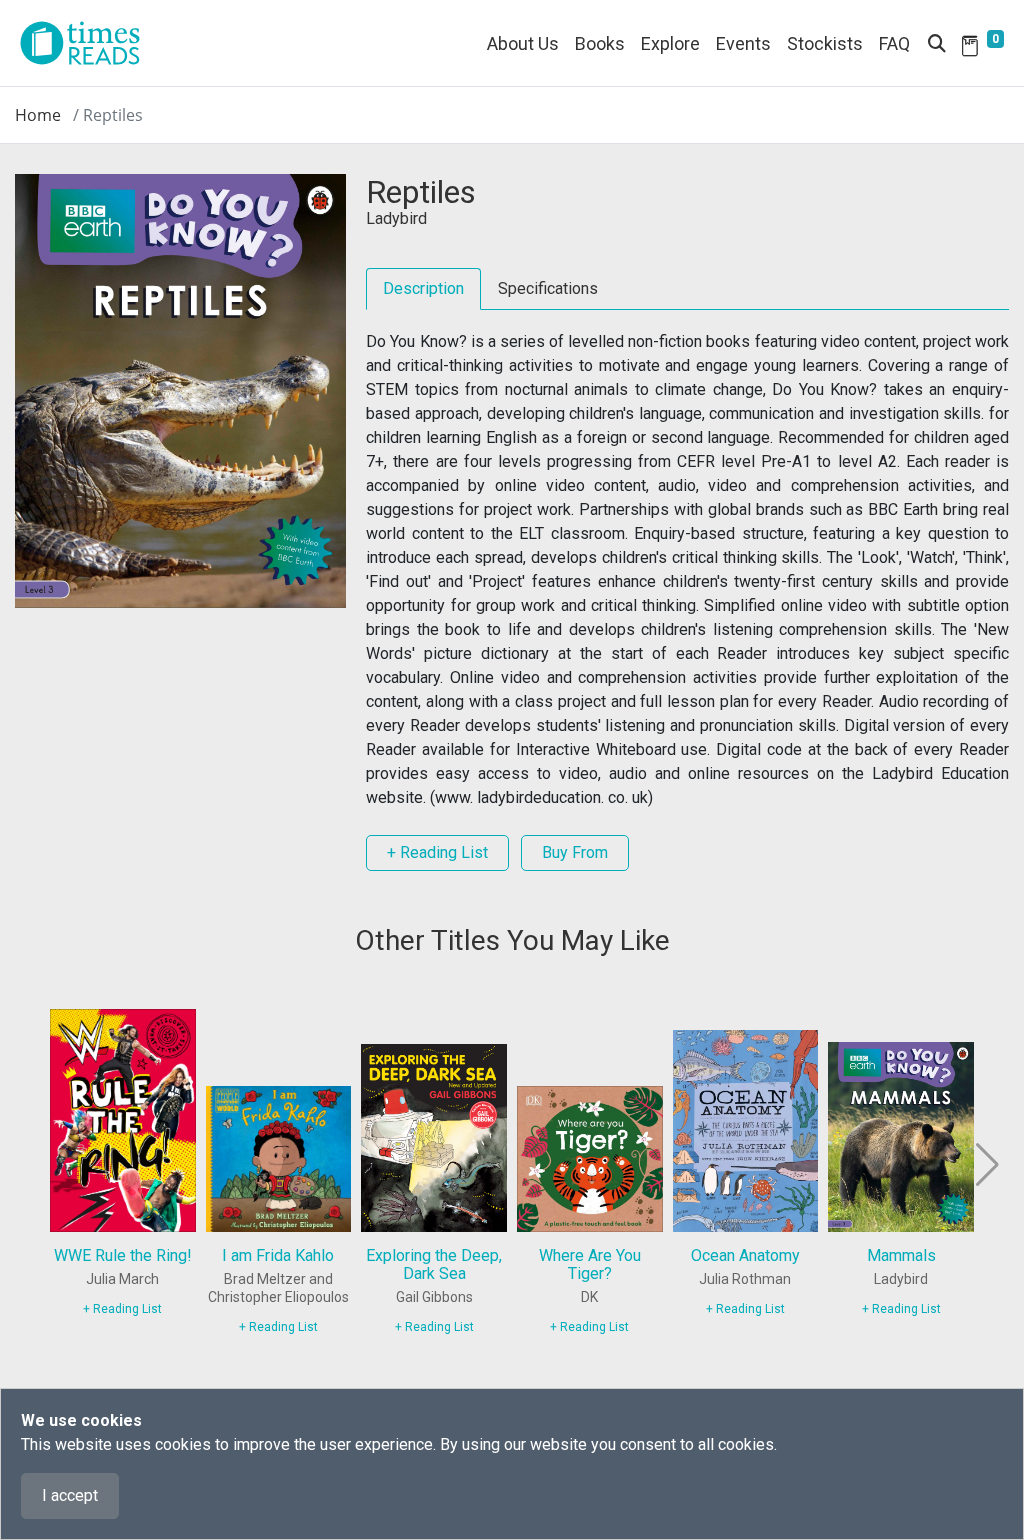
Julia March (122, 1279)
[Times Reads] (88, 43)
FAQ (894, 43)
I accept (70, 1495)
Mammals (901, 1255)
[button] (985, 1165)
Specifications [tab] (548, 288)
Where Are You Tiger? (590, 1264)
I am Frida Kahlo (278, 1255)
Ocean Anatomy (745, 1255)
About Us (523, 43)
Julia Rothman (745, 1279)
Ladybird (396, 218)
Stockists (825, 43)
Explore (670, 43)
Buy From (575, 852)
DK (589, 1297)
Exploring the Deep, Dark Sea (434, 1264)
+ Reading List (437, 852)
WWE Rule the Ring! (123, 1255)
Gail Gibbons (434, 1297)
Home (38, 115)
